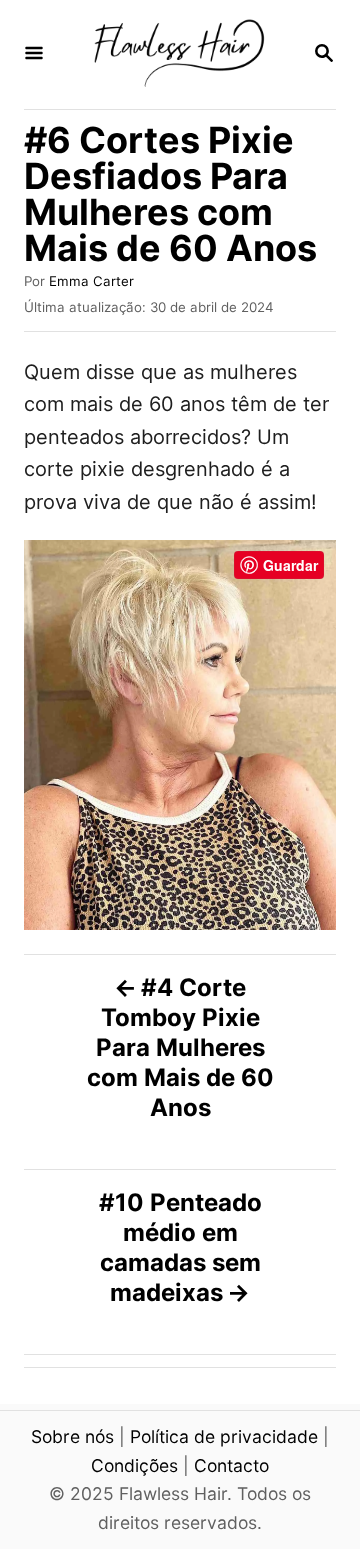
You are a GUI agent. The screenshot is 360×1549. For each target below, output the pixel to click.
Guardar (290, 565)
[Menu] (34, 54)
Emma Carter (91, 281)
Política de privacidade (224, 1436)
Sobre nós (72, 1436)
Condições (134, 1465)
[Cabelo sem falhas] (178, 54)
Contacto (231, 1465)
